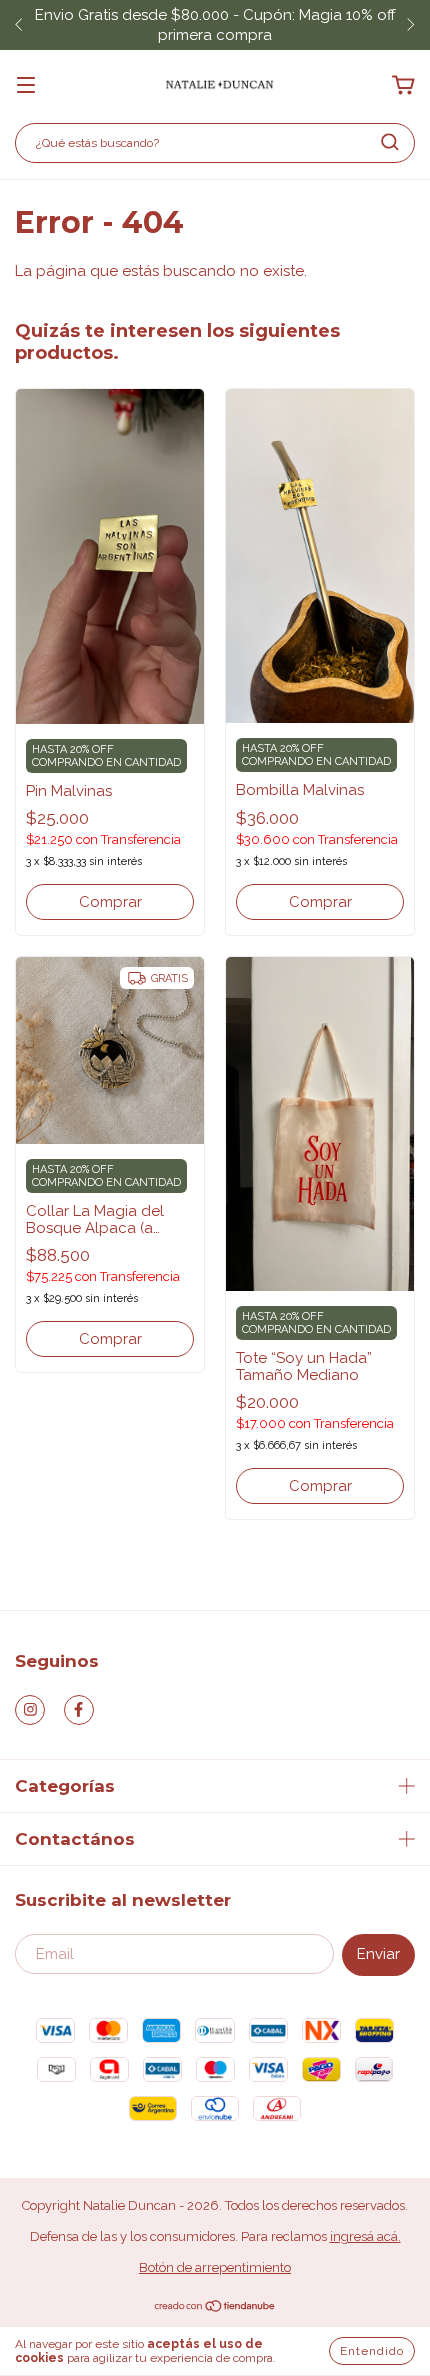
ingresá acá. (365, 2236)
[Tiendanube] (215, 2308)
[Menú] (26, 86)
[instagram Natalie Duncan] (30, 1710)
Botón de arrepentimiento (215, 2267)
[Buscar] (390, 142)
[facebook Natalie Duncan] (79, 1710)
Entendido (372, 2351)
